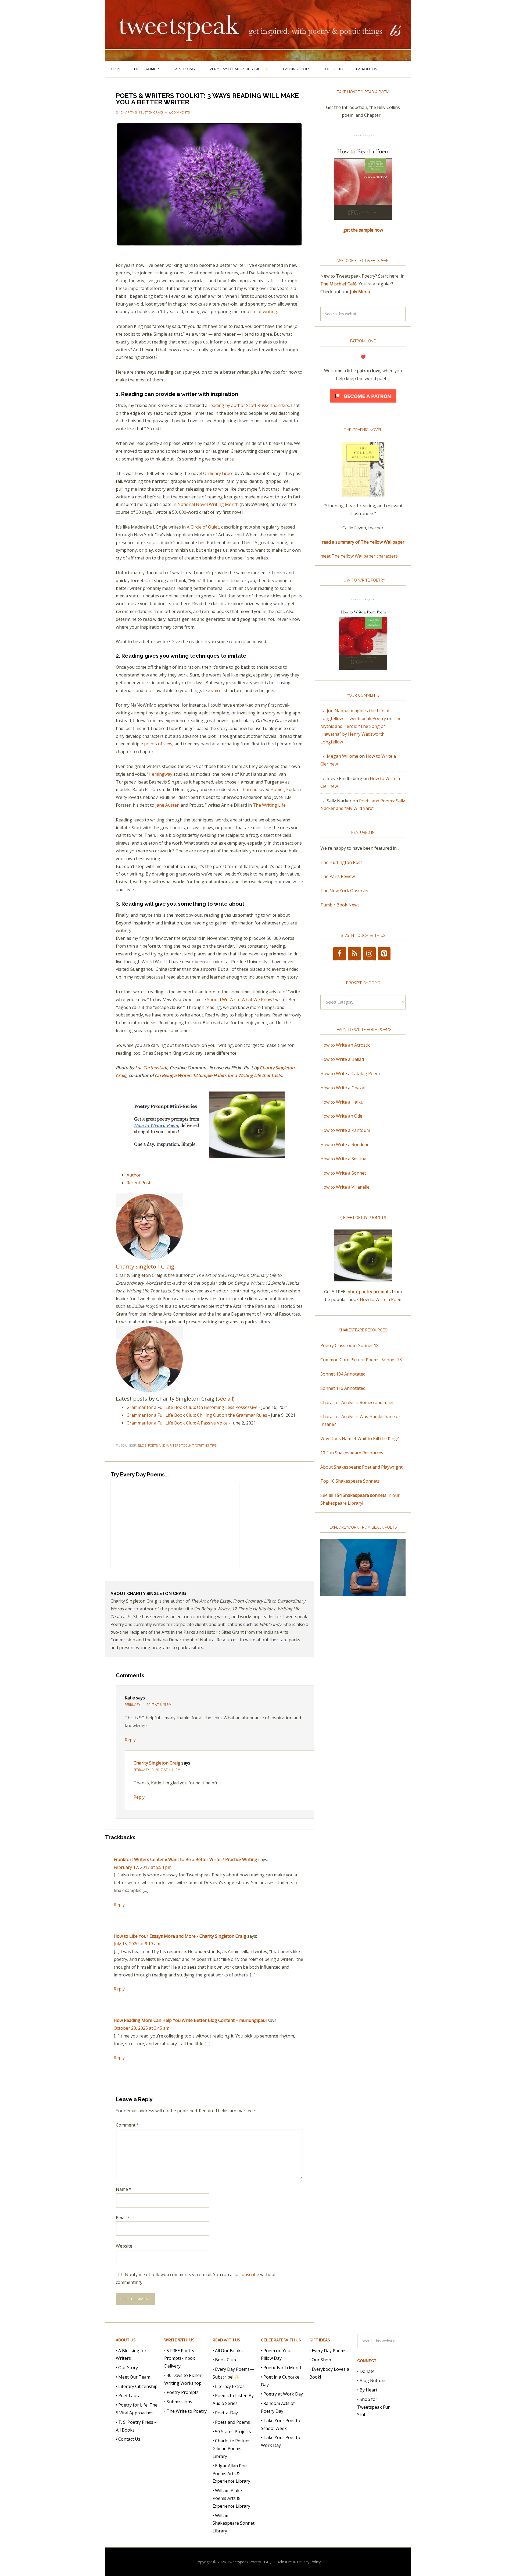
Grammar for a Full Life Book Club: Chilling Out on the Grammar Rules (197, 1415)
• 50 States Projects (232, 2432)
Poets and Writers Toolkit (171, 1445)
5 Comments (179, 112)
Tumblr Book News (340, 905)
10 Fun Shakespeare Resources (352, 1453)
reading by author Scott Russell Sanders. (249, 405)
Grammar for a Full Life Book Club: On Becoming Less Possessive (192, 1407)
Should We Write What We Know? (241, 1000)
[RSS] (354, 954)
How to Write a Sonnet (343, 1173)
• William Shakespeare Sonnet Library (234, 2523)
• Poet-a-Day (225, 2413)
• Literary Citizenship (137, 2386)
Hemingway (160, 774)
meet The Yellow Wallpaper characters (359, 556)
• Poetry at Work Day (282, 2394)
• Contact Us (128, 2439)
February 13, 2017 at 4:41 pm (157, 1770)
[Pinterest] (384, 954)
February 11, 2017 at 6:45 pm (148, 1705)
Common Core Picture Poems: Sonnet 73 (361, 1360)
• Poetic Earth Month (282, 2368)
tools (149, 690)
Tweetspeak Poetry (258, 31)
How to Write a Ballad (342, 1059)
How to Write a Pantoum (345, 1130)
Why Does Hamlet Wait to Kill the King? (360, 1438)
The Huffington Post (341, 862)
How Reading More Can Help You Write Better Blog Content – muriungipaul (190, 2020)
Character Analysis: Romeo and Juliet (357, 1402)
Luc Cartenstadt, (152, 1068)
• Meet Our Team (133, 2377)
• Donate (366, 2371)
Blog (142, 1445)
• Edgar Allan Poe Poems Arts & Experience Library (231, 2474)
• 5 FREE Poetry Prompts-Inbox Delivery (180, 2358)
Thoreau (249, 789)
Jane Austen (167, 805)
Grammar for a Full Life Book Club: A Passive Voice (177, 1423)
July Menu (360, 292)
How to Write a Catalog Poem (350, 1073)
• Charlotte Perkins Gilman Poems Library (232, 2449)
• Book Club (224, 2360)
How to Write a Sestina (343, 1159)
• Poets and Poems (231, 2422)
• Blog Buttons (372, 2380)
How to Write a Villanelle (345, 1187)
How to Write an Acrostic (345, 1045)
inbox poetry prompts (369, 1292)
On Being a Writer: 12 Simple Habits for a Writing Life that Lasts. (219, 1075)
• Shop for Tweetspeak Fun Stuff (374, 2407)
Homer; (278, 789)
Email (123, 2218)
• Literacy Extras (229, 2386)
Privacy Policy (309, 2562)
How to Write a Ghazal (343, 1088)
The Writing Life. (270, 805)
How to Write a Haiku (342, 1102)
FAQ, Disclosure (278, 2562)
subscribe (249, 2274)
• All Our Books (228, 2351)
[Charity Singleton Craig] (149, 1258)
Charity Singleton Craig (145, 1266)
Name (124, 2189)
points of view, (159, 744)
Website (124, 2246)
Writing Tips (206, 1445)
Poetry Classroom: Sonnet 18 (350, 1345)
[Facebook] (340, 954)
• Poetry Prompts (181, 2392)
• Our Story (127, 2368)
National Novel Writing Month (208, 504)
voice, (217, 690)
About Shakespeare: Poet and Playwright (361, 1467)
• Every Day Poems (328, 2351)
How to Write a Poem (381, 1299)
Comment (127, 2125)
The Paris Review (338, 876)
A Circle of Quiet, (204, 527)
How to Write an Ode (341, 1116)
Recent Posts (140, 1183)
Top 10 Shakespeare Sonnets (350, 1481)
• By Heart (367, 2390)
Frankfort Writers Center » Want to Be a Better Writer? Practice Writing (185, 1859)
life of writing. (264, 311)
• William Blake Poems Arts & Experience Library (231, 2498)
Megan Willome (343, 756)
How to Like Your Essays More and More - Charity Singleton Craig (180, 1936)
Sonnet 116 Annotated (343, 1388)
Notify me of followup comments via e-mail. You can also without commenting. (196, 2278)
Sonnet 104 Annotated (343, 1374)
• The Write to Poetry (185, 2411)
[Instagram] (369, 954)
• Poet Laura (128, 2396)
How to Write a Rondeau (345, 1145)
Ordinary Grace (218, 473)
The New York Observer (345, 891)
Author (134, 1175)
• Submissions (178, 2402)
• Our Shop (320, 2360)
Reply (130, 1740)
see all (225, 1399)
